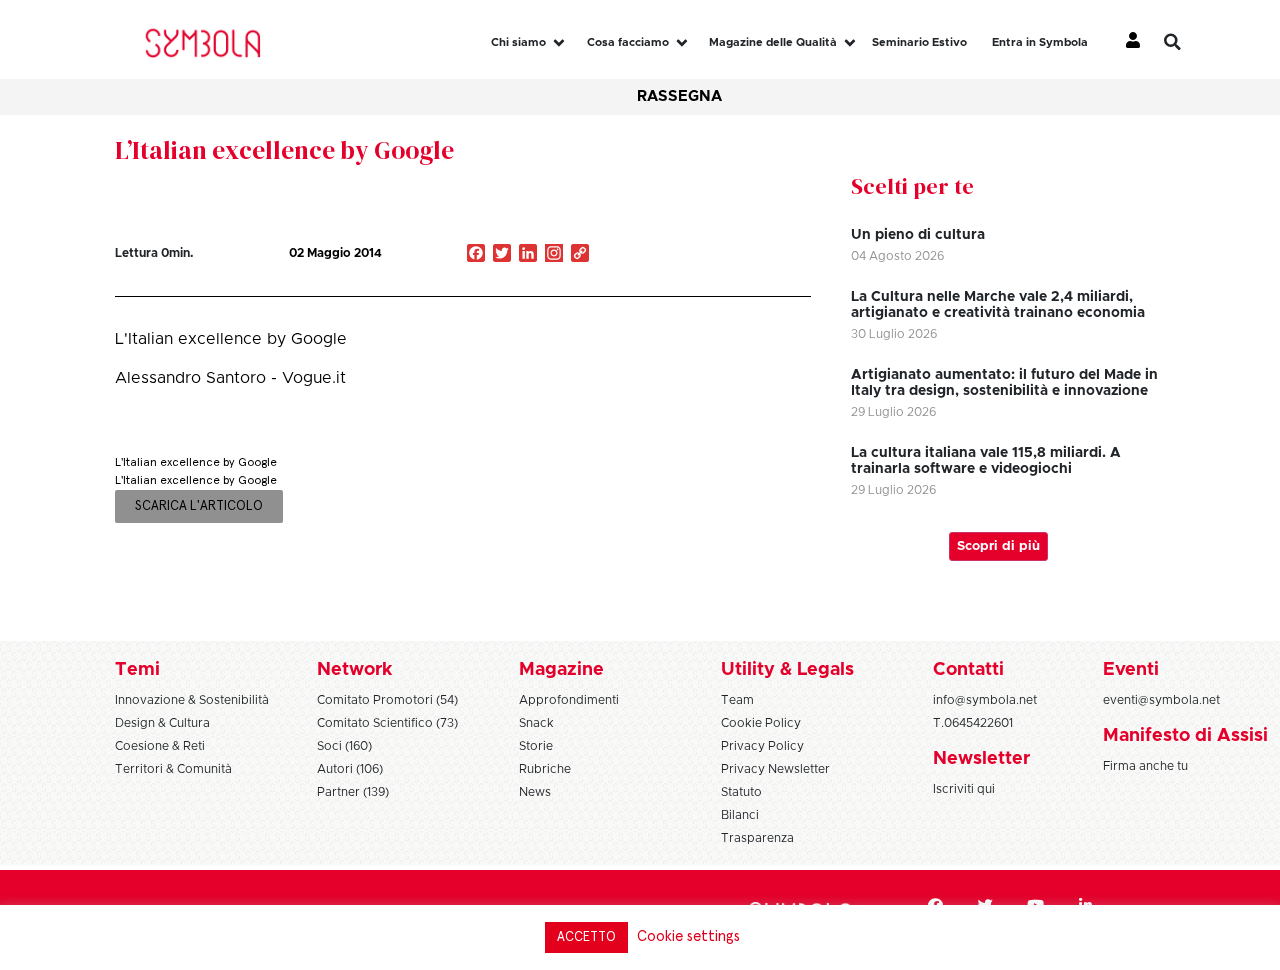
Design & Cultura (162, 723)
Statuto (741, 792)
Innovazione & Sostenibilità (192, 700)
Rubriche (545, 769)
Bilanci (740, 815)
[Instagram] (554, 255)
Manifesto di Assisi (1185, 736)
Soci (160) (344, 746)
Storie (536, 746)
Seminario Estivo (919, 42)
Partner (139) (353, 792)
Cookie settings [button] (688, 936)
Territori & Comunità (173, 769)
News (535, 792)
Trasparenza (757, 838)
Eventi (1131, 670)
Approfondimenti (569, 700)
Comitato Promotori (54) (387, 700)
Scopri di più (998, 546)
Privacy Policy (762, 746)
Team (737, 700)
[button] (1187, 42)
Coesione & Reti (160, 746)
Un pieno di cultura (918, 235)
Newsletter (981, 759)
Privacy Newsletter (775, 769)
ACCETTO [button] (586, 937)
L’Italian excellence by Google (284, 150)
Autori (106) (350, 769)
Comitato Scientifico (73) (387, 723)
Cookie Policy (761, 723)
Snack (536, 723)
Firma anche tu (1145, 766)
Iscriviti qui (964, 789)
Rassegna (679, 96)
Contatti (968, 670)
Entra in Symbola (1040, 42)
